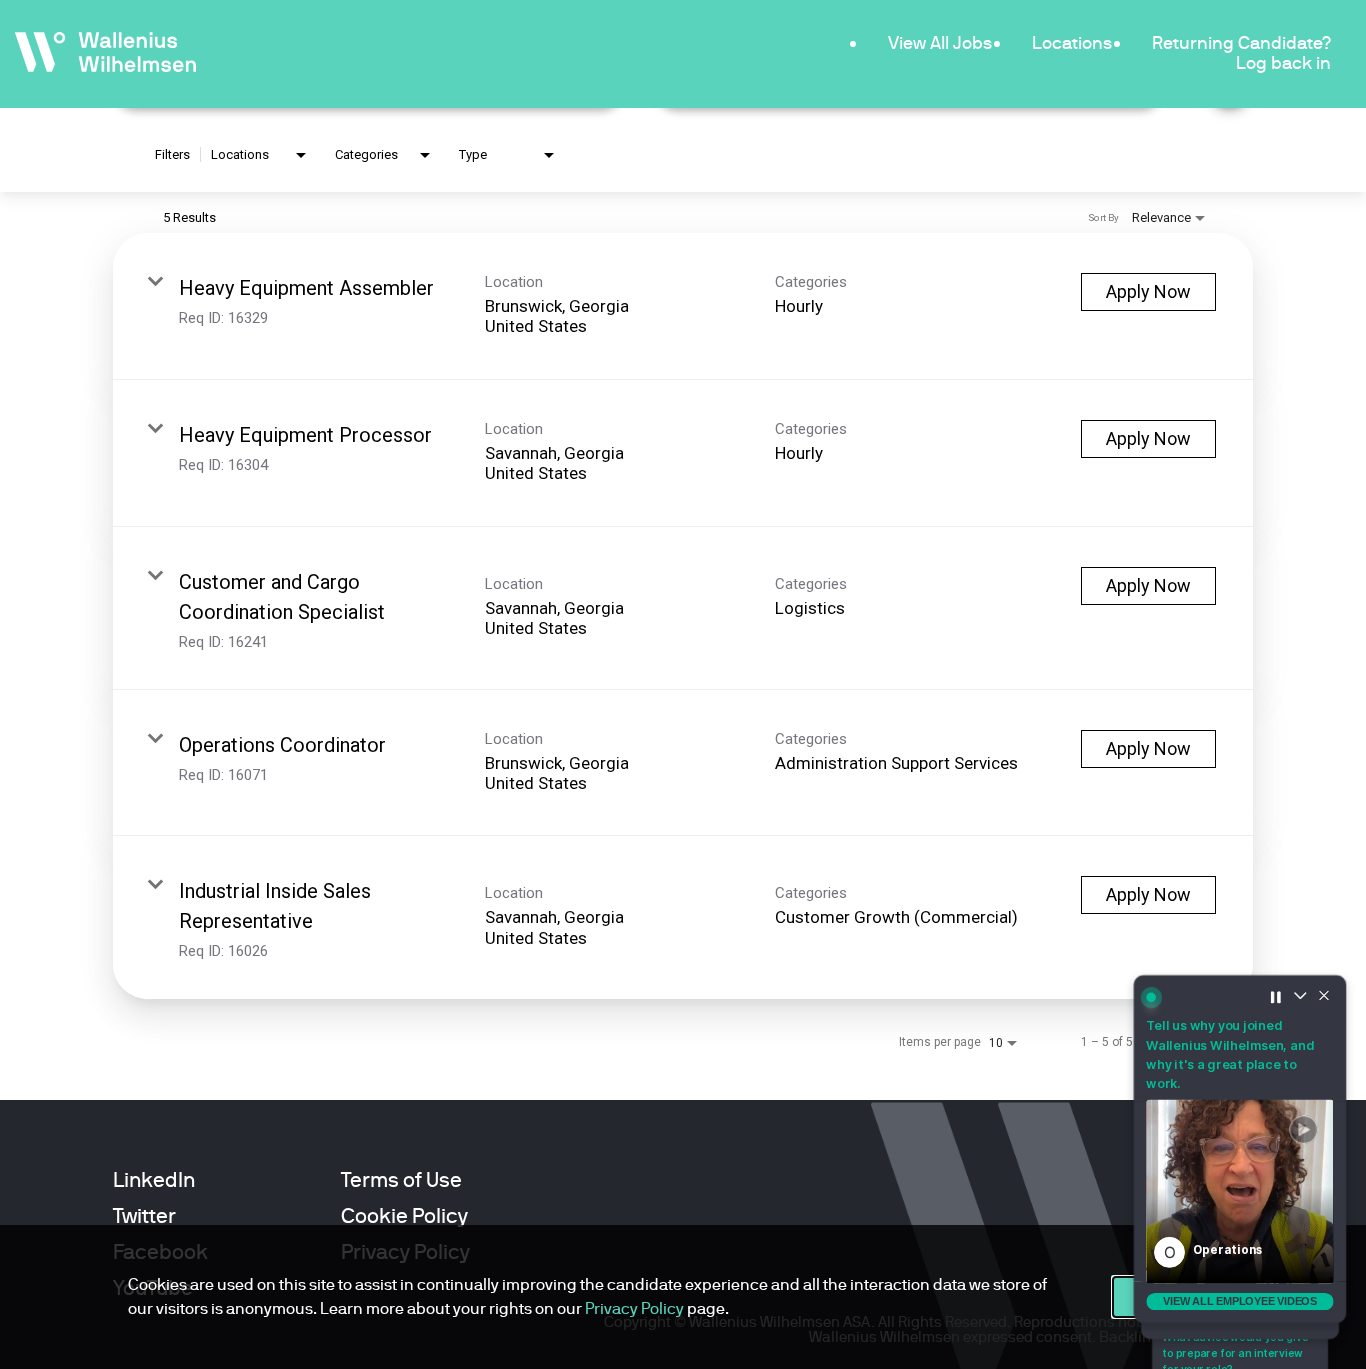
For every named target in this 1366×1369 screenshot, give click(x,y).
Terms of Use (401, 1180)
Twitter (144, 1216)
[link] (683, 306)
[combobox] (260, 155)
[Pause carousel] (1277, 992)
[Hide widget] (1327, 992)
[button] (1240, 1193)
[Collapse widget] (1302, 992)
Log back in (1283, 62)
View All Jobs (940, 42)
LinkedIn (154, 1180)
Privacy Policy (634, 1308)
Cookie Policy (404, 1216)
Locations (1072, 42)
